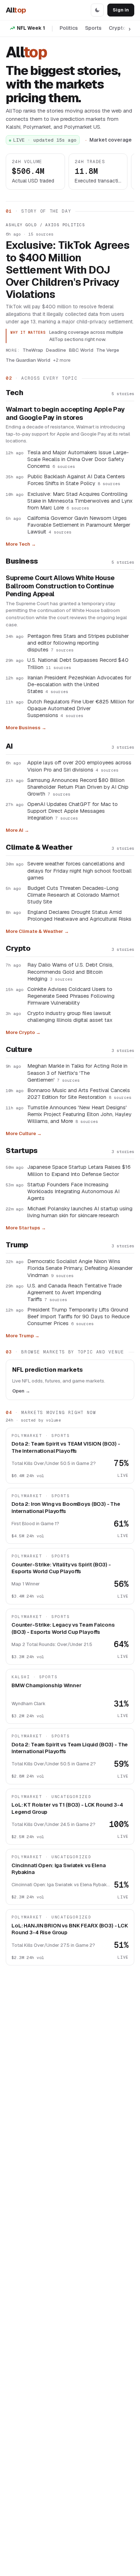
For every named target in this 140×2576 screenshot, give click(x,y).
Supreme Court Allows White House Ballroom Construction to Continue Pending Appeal (60, 586)
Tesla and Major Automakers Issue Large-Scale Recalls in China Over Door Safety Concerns (78, 459)
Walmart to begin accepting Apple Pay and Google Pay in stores (65, 414)
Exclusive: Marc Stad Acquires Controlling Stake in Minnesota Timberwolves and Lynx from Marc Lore (80, 501)
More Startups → (26, 1228)
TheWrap (33, 350)
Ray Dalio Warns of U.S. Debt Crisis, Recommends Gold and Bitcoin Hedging (70, 971)
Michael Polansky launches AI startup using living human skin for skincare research (80, 1212)
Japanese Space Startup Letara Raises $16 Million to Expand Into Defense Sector (79, 1170)
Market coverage (111, 140)
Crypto (117, 28)
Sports (93, 28)
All (16, 10)
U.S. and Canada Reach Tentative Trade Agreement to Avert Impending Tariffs (74, 1292)
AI (9, 746)
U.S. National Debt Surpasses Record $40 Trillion (78, 663)
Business (22, 561)
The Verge (108, 350)
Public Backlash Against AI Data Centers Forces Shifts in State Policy (76, 480)
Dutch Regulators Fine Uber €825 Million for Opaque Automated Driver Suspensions (81, 708)
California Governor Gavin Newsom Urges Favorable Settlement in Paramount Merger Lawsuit (79, 525)
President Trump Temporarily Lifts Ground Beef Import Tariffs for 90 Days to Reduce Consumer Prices (78, 1316)
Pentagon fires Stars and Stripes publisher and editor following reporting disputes (78, 643)
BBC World (81, 350)
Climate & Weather (39, 847)
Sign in (121, 10)
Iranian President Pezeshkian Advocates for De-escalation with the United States (79, 684)
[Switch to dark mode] (97, 10)
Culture (19, 1049)
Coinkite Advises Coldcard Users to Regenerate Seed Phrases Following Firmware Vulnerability (71, 996)
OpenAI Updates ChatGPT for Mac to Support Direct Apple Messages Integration (73, 811)
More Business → (26, 728)
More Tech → (21, 544)
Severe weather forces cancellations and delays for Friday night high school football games (80, 870)
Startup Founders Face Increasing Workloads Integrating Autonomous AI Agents (73, 1191)
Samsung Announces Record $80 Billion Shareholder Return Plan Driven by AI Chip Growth (78, 787)
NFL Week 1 (31, 28)
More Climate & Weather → (37, 931)
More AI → (17, 830)
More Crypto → (23, 1032)
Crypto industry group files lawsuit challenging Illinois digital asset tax (70, 1016)
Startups (22, 1151)
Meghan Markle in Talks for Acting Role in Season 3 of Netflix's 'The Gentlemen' (77, 1073)
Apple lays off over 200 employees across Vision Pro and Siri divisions (79, 766)
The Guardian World (28, 360)
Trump (17, 1245)
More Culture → (24, 1133)
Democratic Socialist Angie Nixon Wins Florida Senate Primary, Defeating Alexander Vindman (80, 1268)
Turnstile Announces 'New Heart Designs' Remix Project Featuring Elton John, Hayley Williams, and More (79, 1114)
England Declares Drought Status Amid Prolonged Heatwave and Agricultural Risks (79, 915)
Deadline (56, 350)
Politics (69, 28)
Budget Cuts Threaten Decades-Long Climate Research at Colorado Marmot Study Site (73, 895)
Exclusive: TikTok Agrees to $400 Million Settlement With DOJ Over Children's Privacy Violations (68, 270)
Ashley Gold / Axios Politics (45, 225)
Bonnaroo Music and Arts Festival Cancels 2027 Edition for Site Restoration (79, 1094)
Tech (14, 393)
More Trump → (23, 1336)
